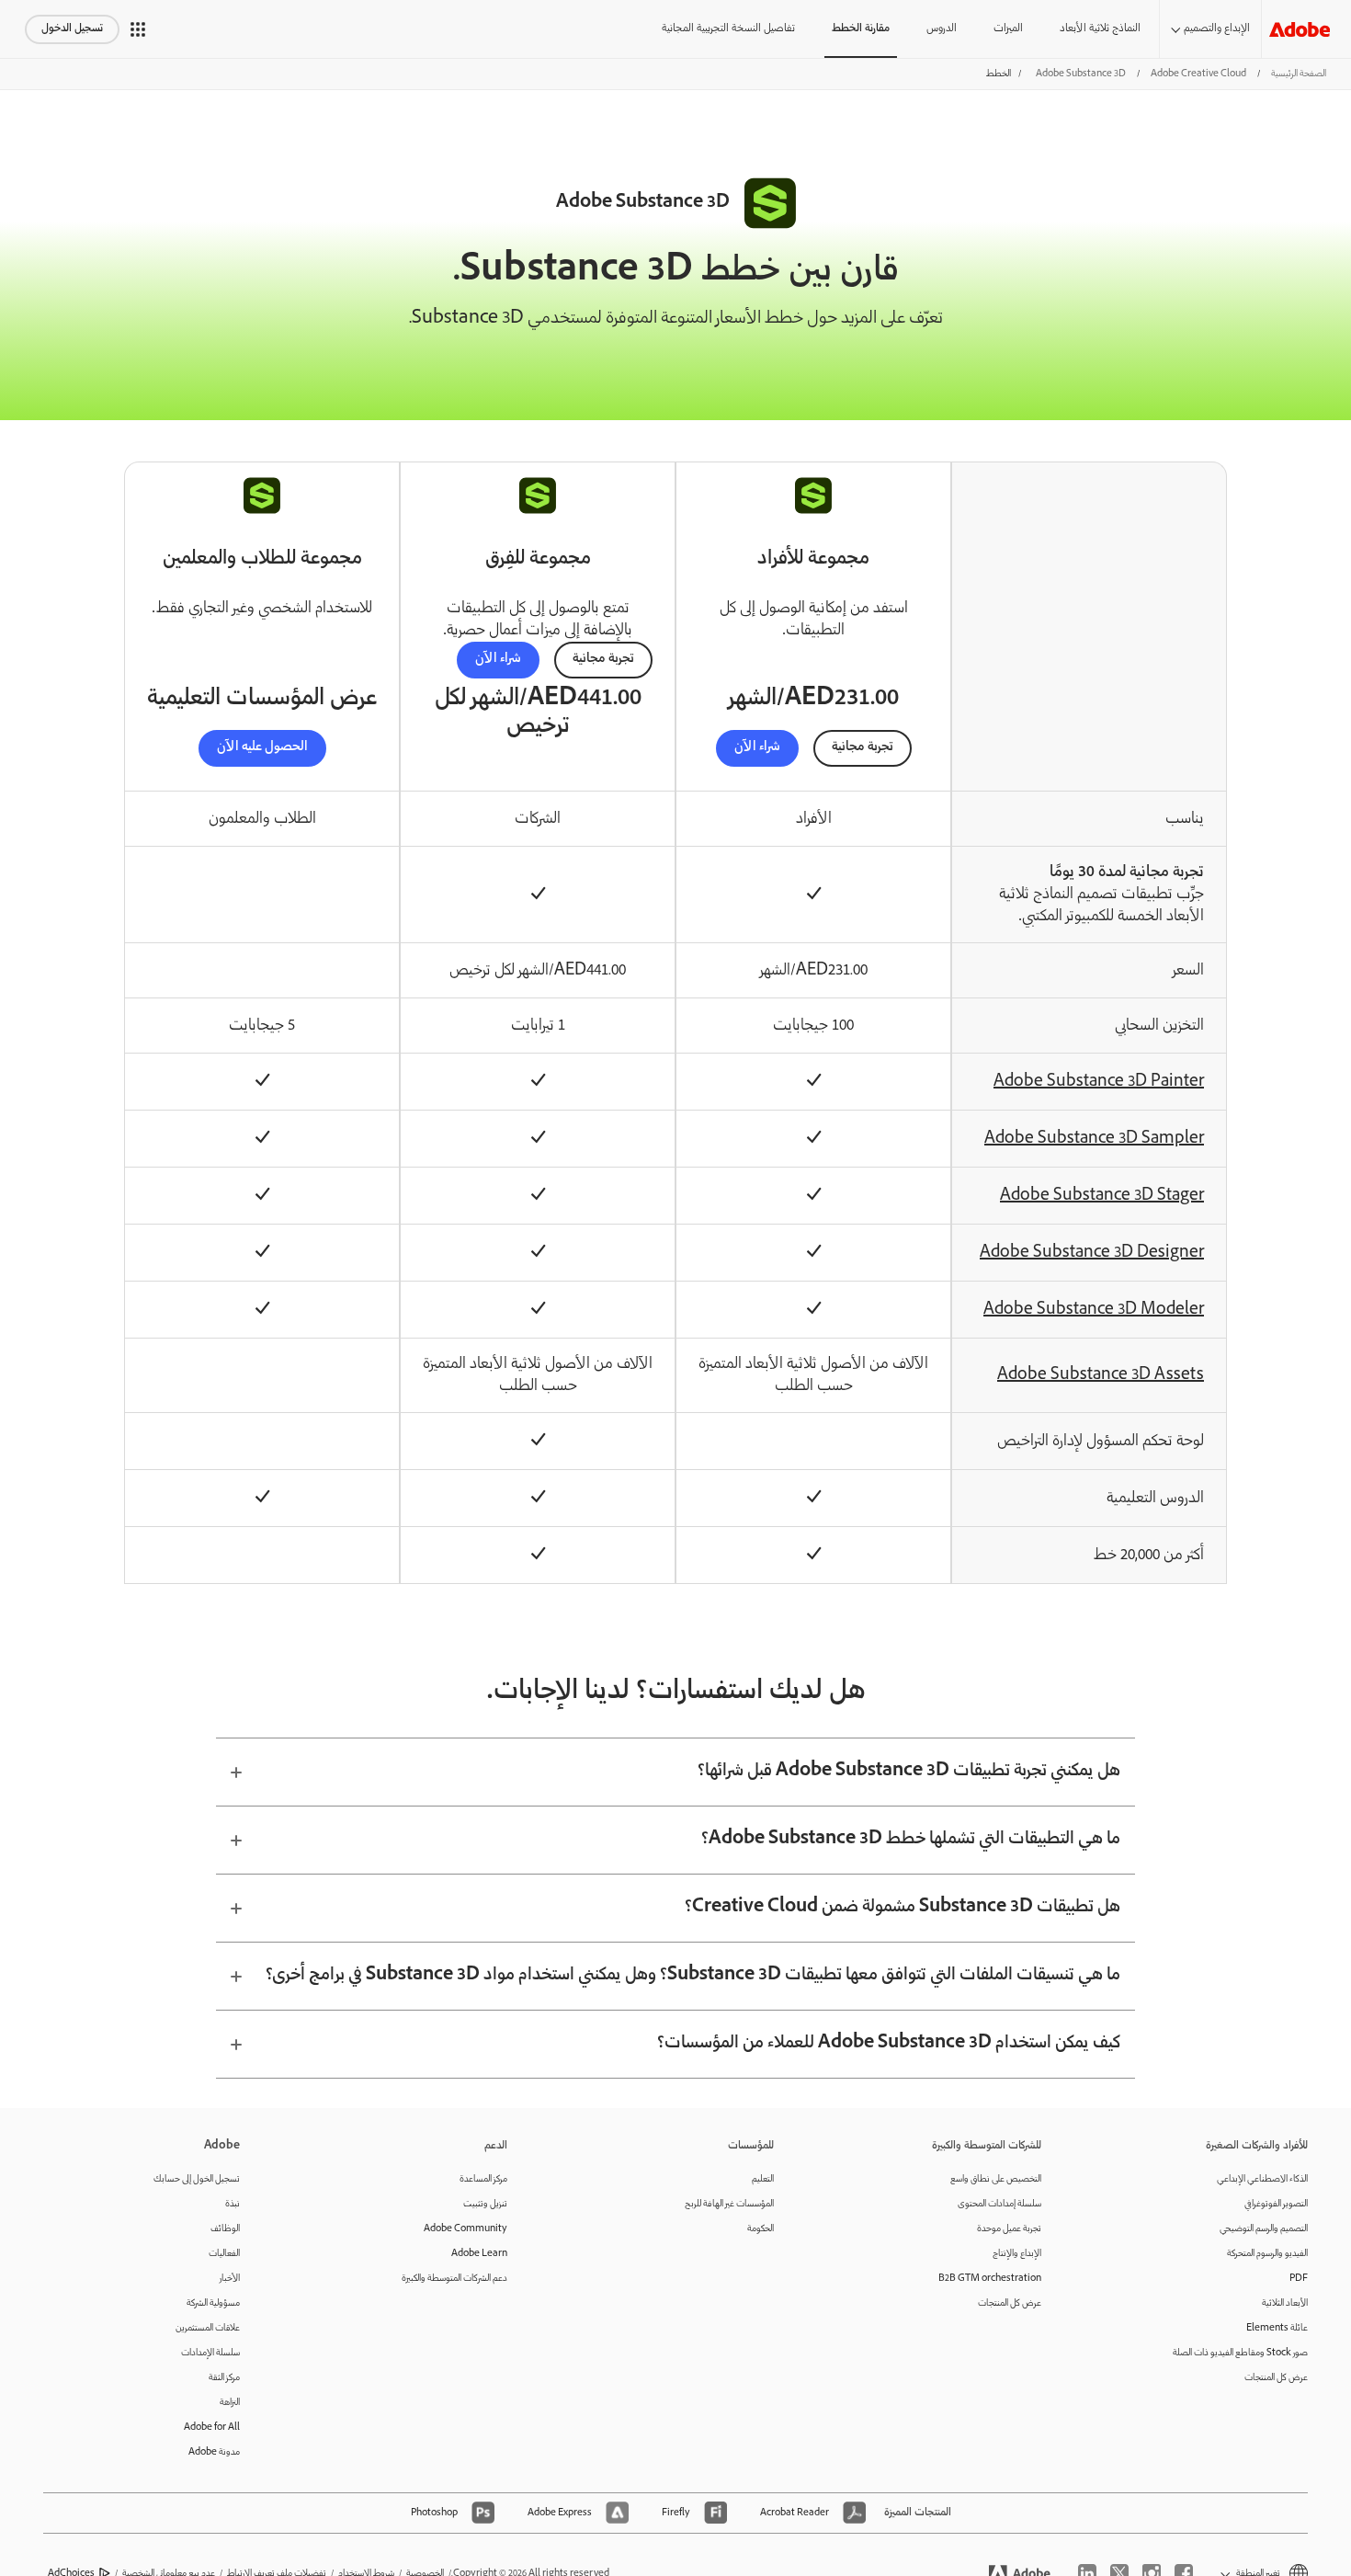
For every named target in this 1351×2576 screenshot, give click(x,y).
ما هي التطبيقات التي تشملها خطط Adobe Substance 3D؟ (911, 1840)
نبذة (233, 2204)
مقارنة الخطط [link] (861, 29)
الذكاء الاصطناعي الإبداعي (1262, 2179)
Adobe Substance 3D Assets (1101, 1375)
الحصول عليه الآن (262, 747)
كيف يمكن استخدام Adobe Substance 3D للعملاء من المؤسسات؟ (889, 2044)
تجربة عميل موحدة (1009, 2229)
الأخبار (230, 2279)
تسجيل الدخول (72, 29)
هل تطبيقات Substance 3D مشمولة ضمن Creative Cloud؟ (903, 1908)
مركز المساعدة (483, 2179)
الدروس (942, 29)
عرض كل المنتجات (1276, 2378)
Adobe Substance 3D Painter (1099, 1082)
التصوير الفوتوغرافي (1276, 2204)
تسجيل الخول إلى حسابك (197, 2179)
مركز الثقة (224, 2378)
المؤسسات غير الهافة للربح (729, 2204)
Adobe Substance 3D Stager (1102, 1196)
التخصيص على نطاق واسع (996, 2179)
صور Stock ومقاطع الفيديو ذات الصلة (1240, 2353)
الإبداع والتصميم (1217, 29)
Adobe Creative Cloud (1198, 74)
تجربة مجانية (863, 747)
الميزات (1008, 29)
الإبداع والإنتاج (1017, 2254)
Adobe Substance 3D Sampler (1094, 1139)
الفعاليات (224, 2254)
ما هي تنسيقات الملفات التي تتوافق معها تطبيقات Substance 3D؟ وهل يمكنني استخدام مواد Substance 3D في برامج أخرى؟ (693, 1976)
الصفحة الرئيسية (1299, 74)
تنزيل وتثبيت (485, 2204)
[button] (138, 29)
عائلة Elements (1277, 2328)
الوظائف (225, 2229)
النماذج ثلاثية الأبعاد (1100, 29)
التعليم (763, 2179)
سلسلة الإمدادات (210, 2353)
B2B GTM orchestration (990, 2279)
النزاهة (230, 2403)
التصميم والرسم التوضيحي (1264, 2229)
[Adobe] (1300, 29)
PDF (1299, 2279)
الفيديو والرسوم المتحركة (1267, 2254)
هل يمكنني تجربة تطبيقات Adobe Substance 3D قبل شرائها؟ (909, 1772)
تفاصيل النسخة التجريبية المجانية (728, 29)
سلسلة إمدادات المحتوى (999, 2204)
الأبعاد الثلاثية (1285, 2303)
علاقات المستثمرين (208, 2328)
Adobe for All (212, 2428)
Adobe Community (465, 2229)
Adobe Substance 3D (1081, 74)
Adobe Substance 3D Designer (1092, 1253)
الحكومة (761, 2229)
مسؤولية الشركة (213, 2303)
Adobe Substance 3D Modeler (1094, 1310)
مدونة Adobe (214, 2452)
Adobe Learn (479, 2254)
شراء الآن (757, 747)
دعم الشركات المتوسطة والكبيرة (454, 2279)
